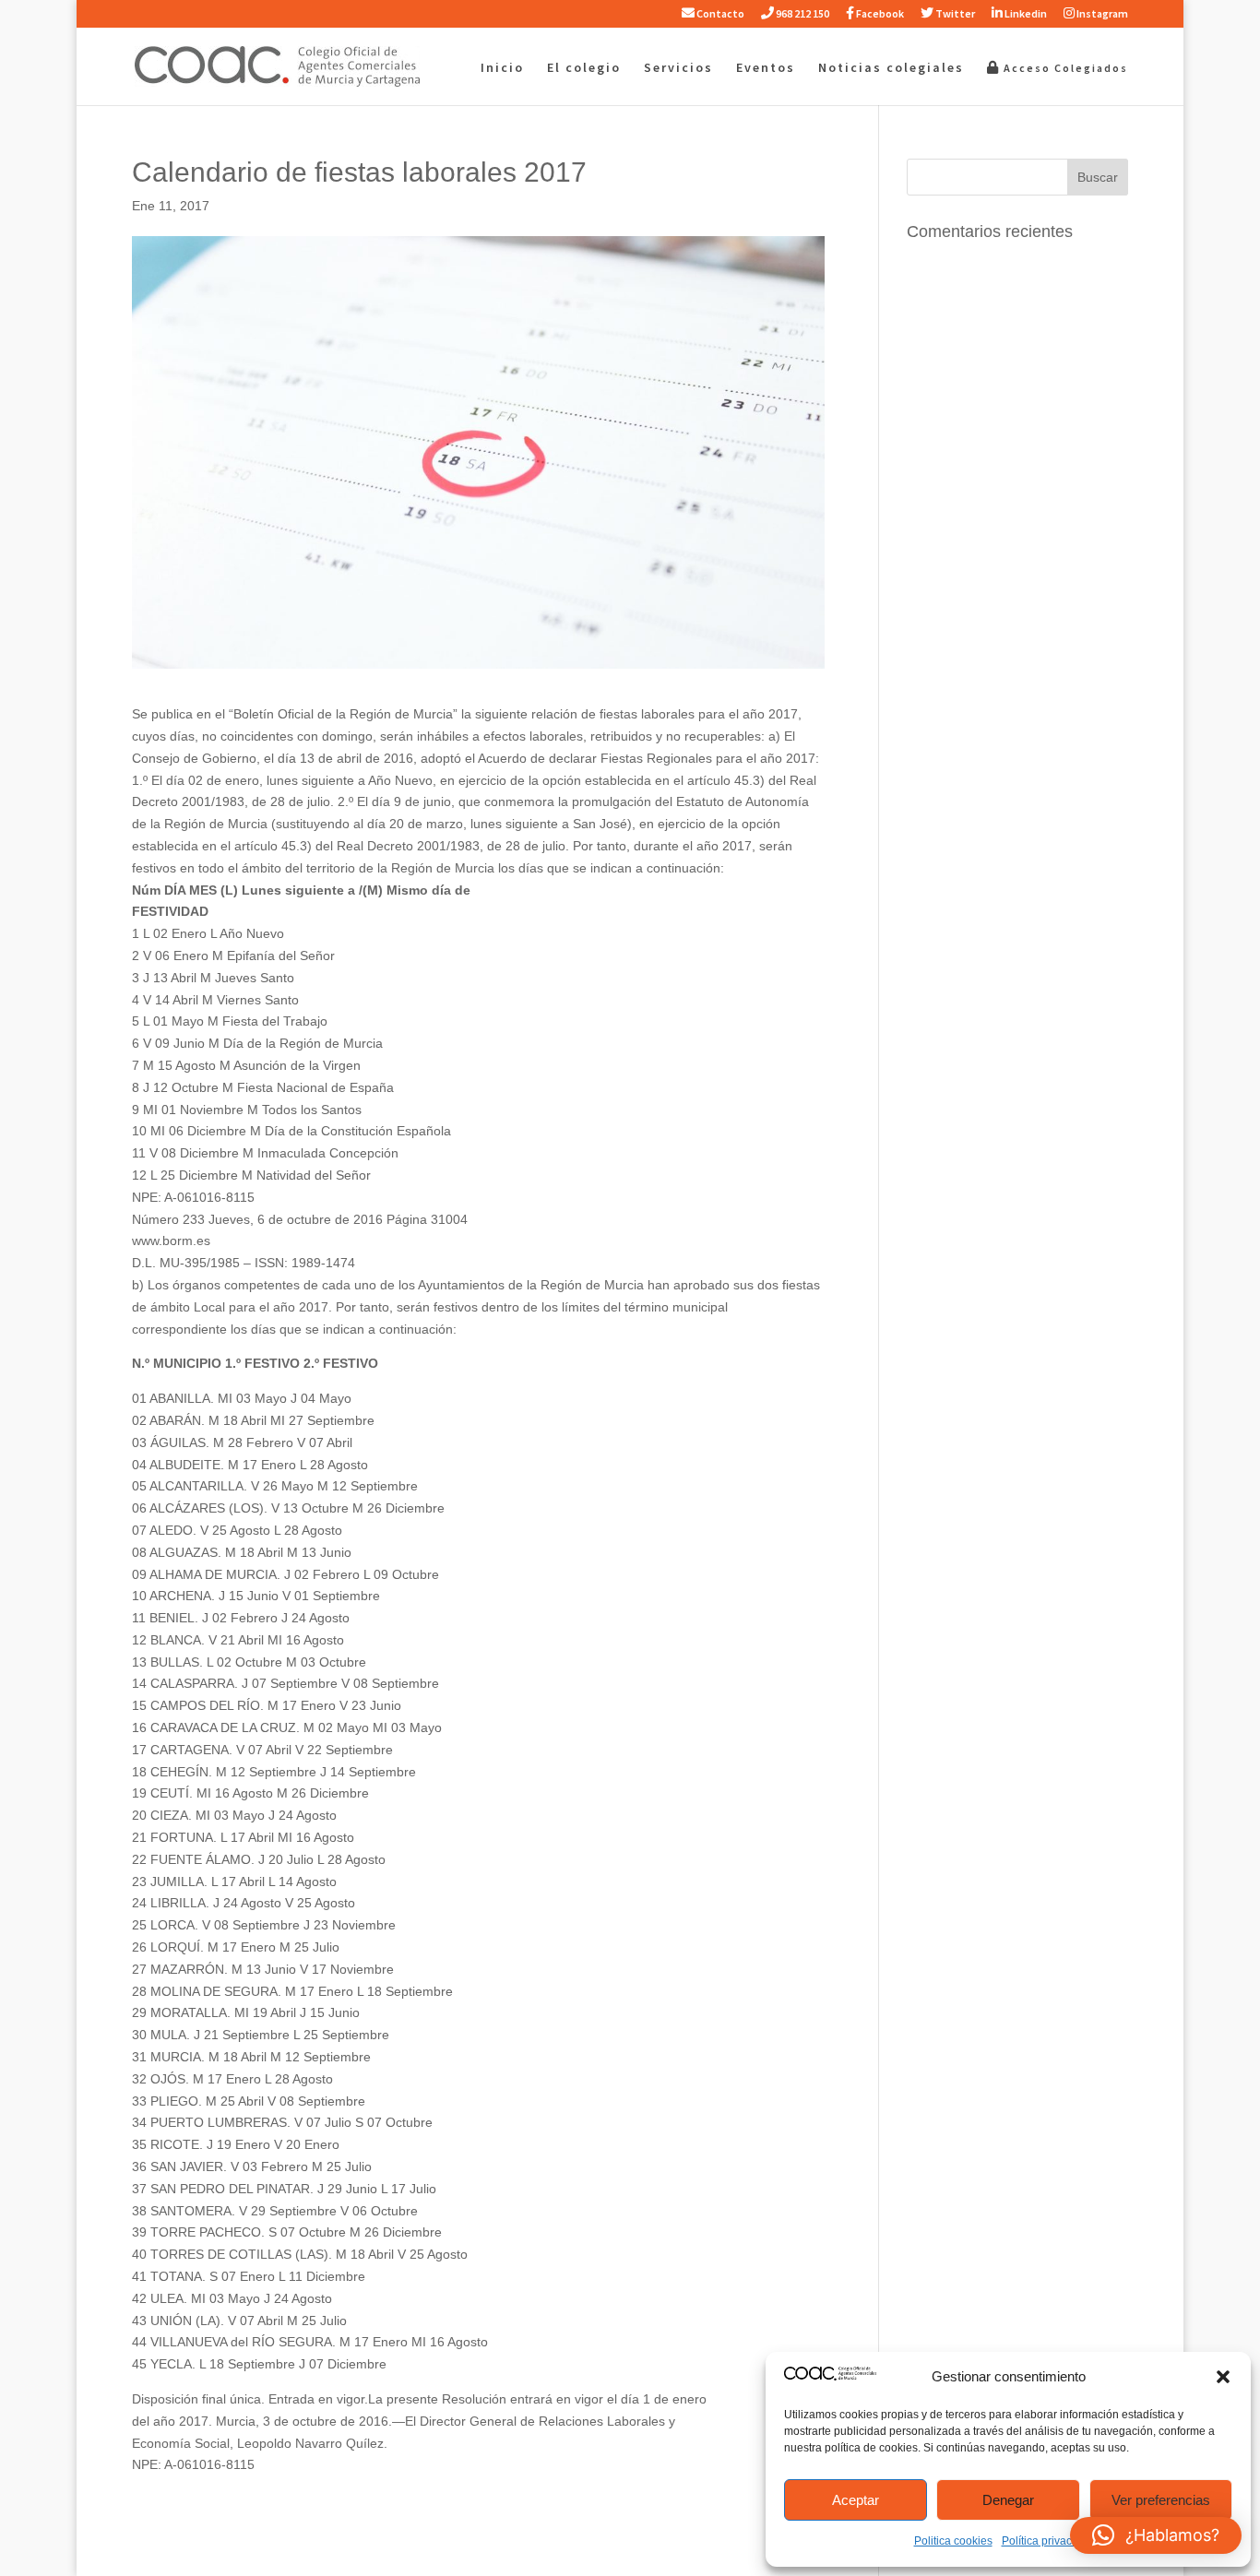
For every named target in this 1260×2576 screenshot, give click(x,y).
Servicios (678, 68)
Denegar (1008, 2500)
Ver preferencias (1161, 2500)
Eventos (766, 68)
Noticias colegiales (891, 68)
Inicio (502, 68)
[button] (1223, 2377)
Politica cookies (953, 2541)
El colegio (584, 68)
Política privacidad (1048, 2541)
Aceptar (856, 2500)
